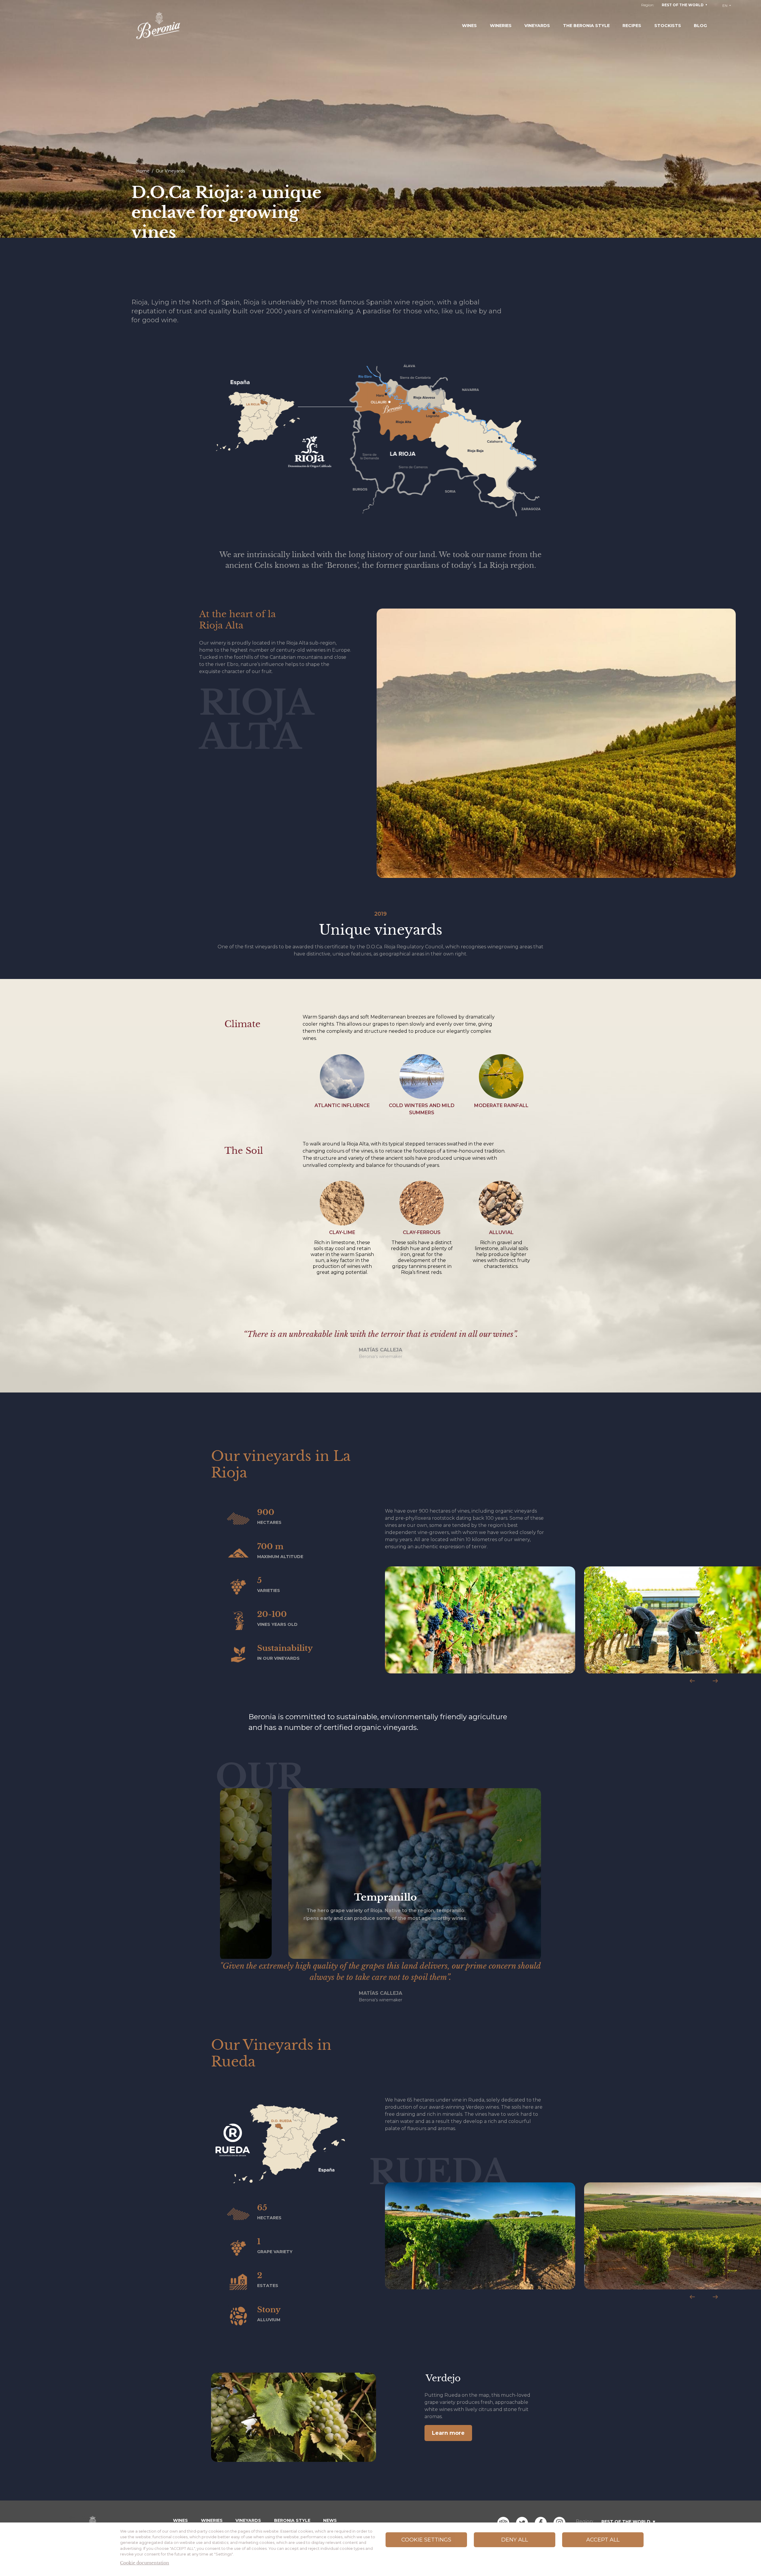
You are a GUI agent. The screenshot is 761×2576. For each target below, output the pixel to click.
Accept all (603, 2540)
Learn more (448, 2433)
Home (143, 171)
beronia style (292, 2520)
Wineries (501, 26)
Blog (700, 26)
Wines (469, 26)
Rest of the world (683, 5)
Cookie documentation (145, 2563)
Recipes (632, 26)
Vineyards (537, 26)
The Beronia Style (586, 26)
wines (180, 2520)
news (330, 2520)
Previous (692, 1681)
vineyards (248, 2520)
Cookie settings (426, 2540)
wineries (212, 2520)
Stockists (668, 26)
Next (715, 1681)
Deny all (515, 2540)
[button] (480, 1620)
